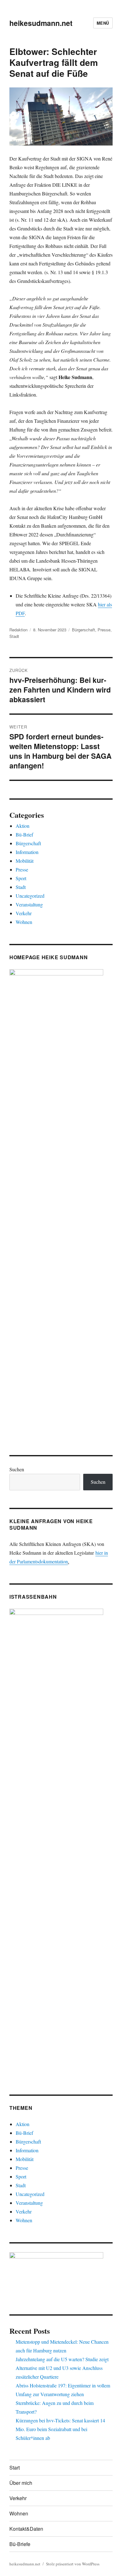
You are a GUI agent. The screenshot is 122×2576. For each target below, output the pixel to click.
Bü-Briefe (20, 2544)
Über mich (21, 2483)
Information (27, 852)
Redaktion (18, 630)
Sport (21, 878)
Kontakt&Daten (26, 2529)
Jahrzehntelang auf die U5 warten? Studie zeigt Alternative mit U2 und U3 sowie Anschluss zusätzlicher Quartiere (62, 2368)
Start (15, 2467)
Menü (103, 23)
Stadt (14, 636)
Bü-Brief (24, 834)
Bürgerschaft (84, 630)
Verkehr (24, 913)
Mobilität (25, 861)
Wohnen (24, 922)
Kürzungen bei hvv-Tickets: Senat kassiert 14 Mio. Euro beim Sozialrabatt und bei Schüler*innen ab (60, 2429)
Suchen (17, 1469)
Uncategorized (30, 896)
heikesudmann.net (41, 23)
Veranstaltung (29, 904)
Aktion (23, 826)
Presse (104, 630)
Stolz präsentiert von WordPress (73, 2564)
